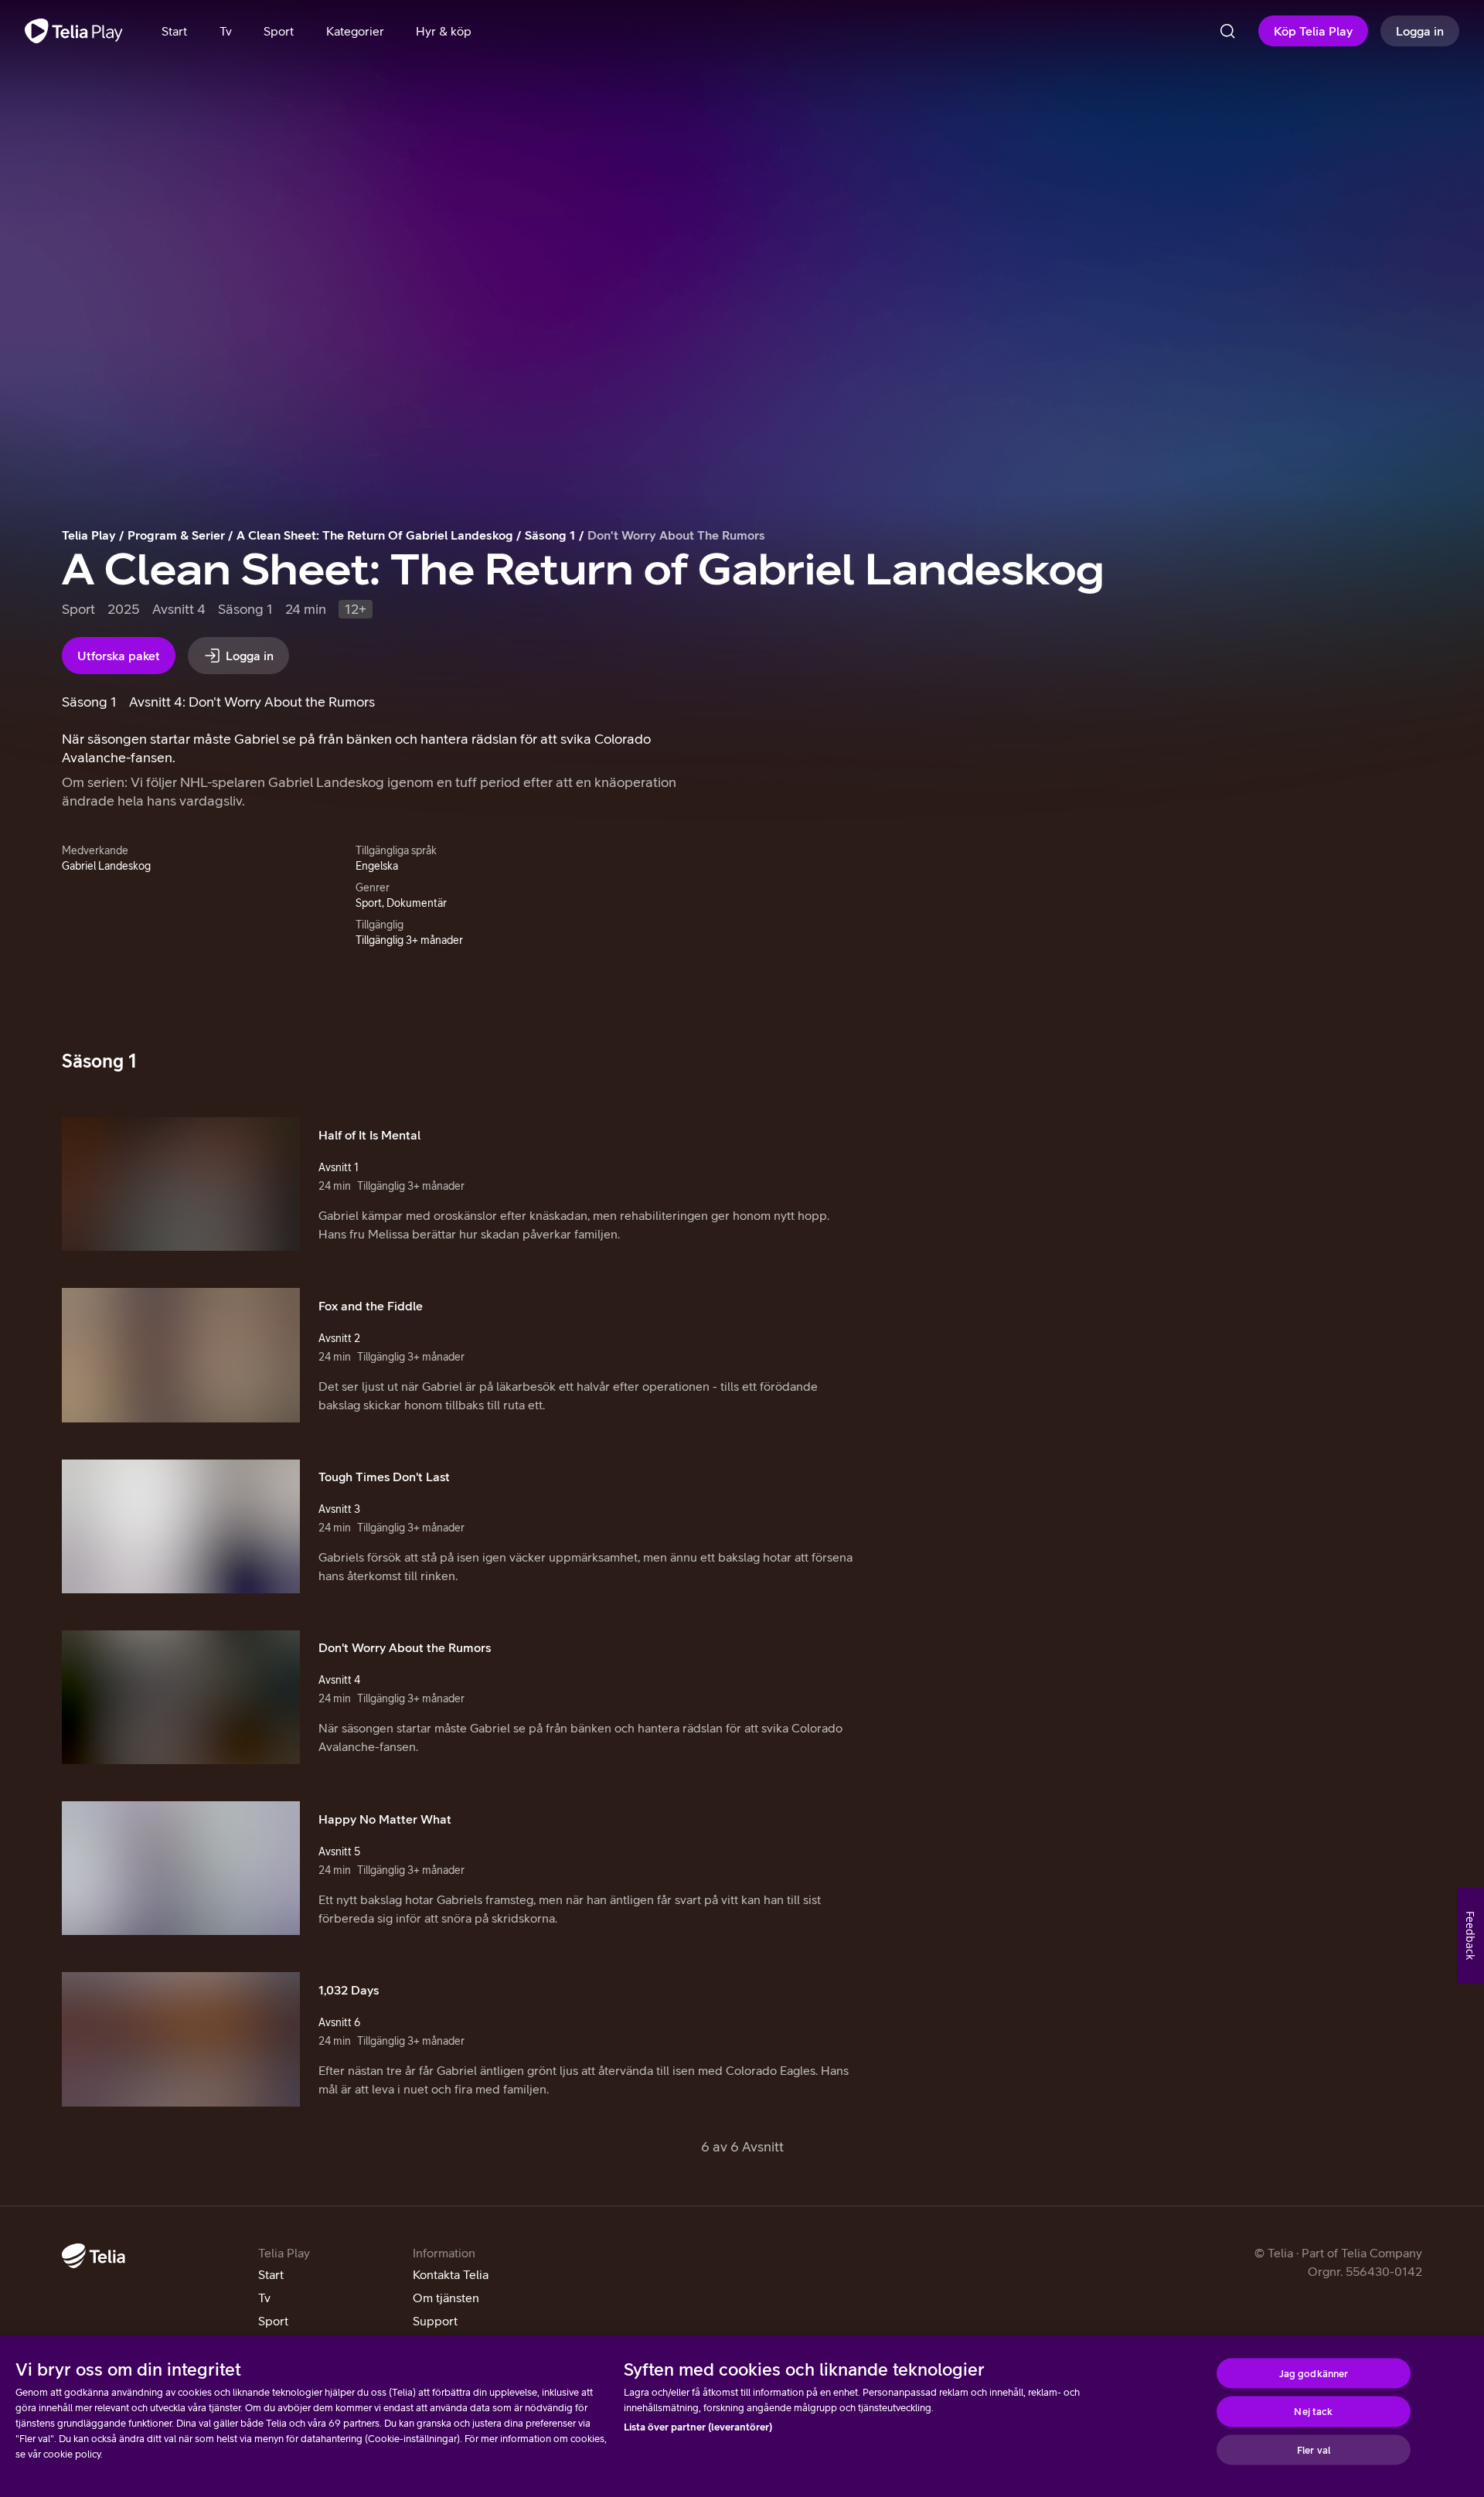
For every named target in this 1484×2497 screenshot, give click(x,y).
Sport (273, 2321)
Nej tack (1313, 2412)
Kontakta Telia (451, 2274)
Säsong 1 (550, 535)
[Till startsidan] (74, 31)
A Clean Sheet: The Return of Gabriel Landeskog (375, 535)
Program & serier (176, 535)
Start (271, 2274)
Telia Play (89, 535)
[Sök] (1227, 31)
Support (435, 2321)
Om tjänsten (446, 2298)
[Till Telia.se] (94, 2256)
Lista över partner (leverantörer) (698, 2427)
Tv (264, 2298)
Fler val (1314, 2449)
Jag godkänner (1314, 2373)
